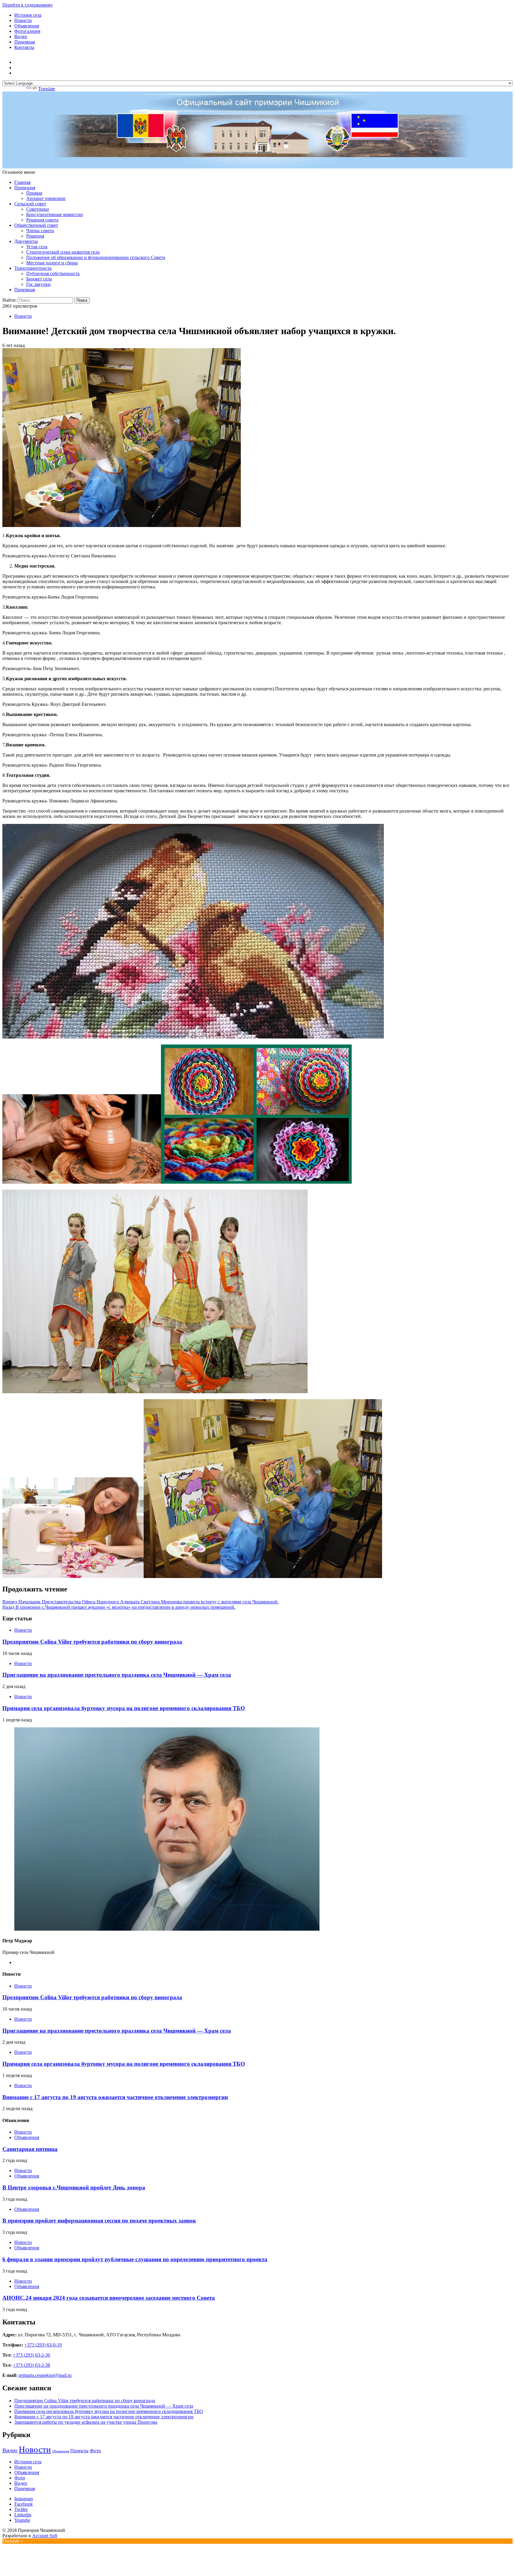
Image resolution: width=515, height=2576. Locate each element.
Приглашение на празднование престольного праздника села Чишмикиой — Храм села (117, 1675)
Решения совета (42, 220)
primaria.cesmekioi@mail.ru (45, 2375)
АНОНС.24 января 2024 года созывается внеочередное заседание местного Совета (109, 2298)
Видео (21, 37)
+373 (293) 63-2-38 (31, 2365)
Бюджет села (39, 279)
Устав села (37, 247)
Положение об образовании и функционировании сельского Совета (96, 257)
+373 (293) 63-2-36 (31, 2355)
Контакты (24, 47)
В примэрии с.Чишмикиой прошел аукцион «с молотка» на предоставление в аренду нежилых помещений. (119, 1607)
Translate (47, 89)
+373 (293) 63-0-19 (43, 2345)
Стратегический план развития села (63, 252)
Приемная (25, 42)
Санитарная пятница (30, 2149)
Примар (34, 193)
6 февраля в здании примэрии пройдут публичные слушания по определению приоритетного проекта (135, 2259)
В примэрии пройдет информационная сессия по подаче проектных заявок (99, 2221)
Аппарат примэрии (46, 198)
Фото (95, 2451)
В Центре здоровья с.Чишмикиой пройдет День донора (74, 2187)
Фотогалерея (27, 31)
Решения (35, 236)
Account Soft (45, 2536)
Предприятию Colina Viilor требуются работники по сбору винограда (92, 1642)
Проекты (79, 2451)
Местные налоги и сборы (52, 263)
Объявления (27, 26)
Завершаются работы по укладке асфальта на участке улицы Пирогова (86, 2422)
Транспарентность (33, 268)
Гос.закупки (38, 284)
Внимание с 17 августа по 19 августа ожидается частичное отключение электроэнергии (115, 2097)
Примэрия (25, 188)
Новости (23, 20)
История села (28, 15)
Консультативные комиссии (55, 214)
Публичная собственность (53, 273)
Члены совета (40, 231)
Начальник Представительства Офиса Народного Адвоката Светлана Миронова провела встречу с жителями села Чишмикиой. (141, 1602)
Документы (26, 241)
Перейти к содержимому (28, 5)
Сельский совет (30, 204)
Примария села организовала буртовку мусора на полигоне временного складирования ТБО (124, 1708)
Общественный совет (36, 225)
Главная (22, 182)
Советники (38, 209)
